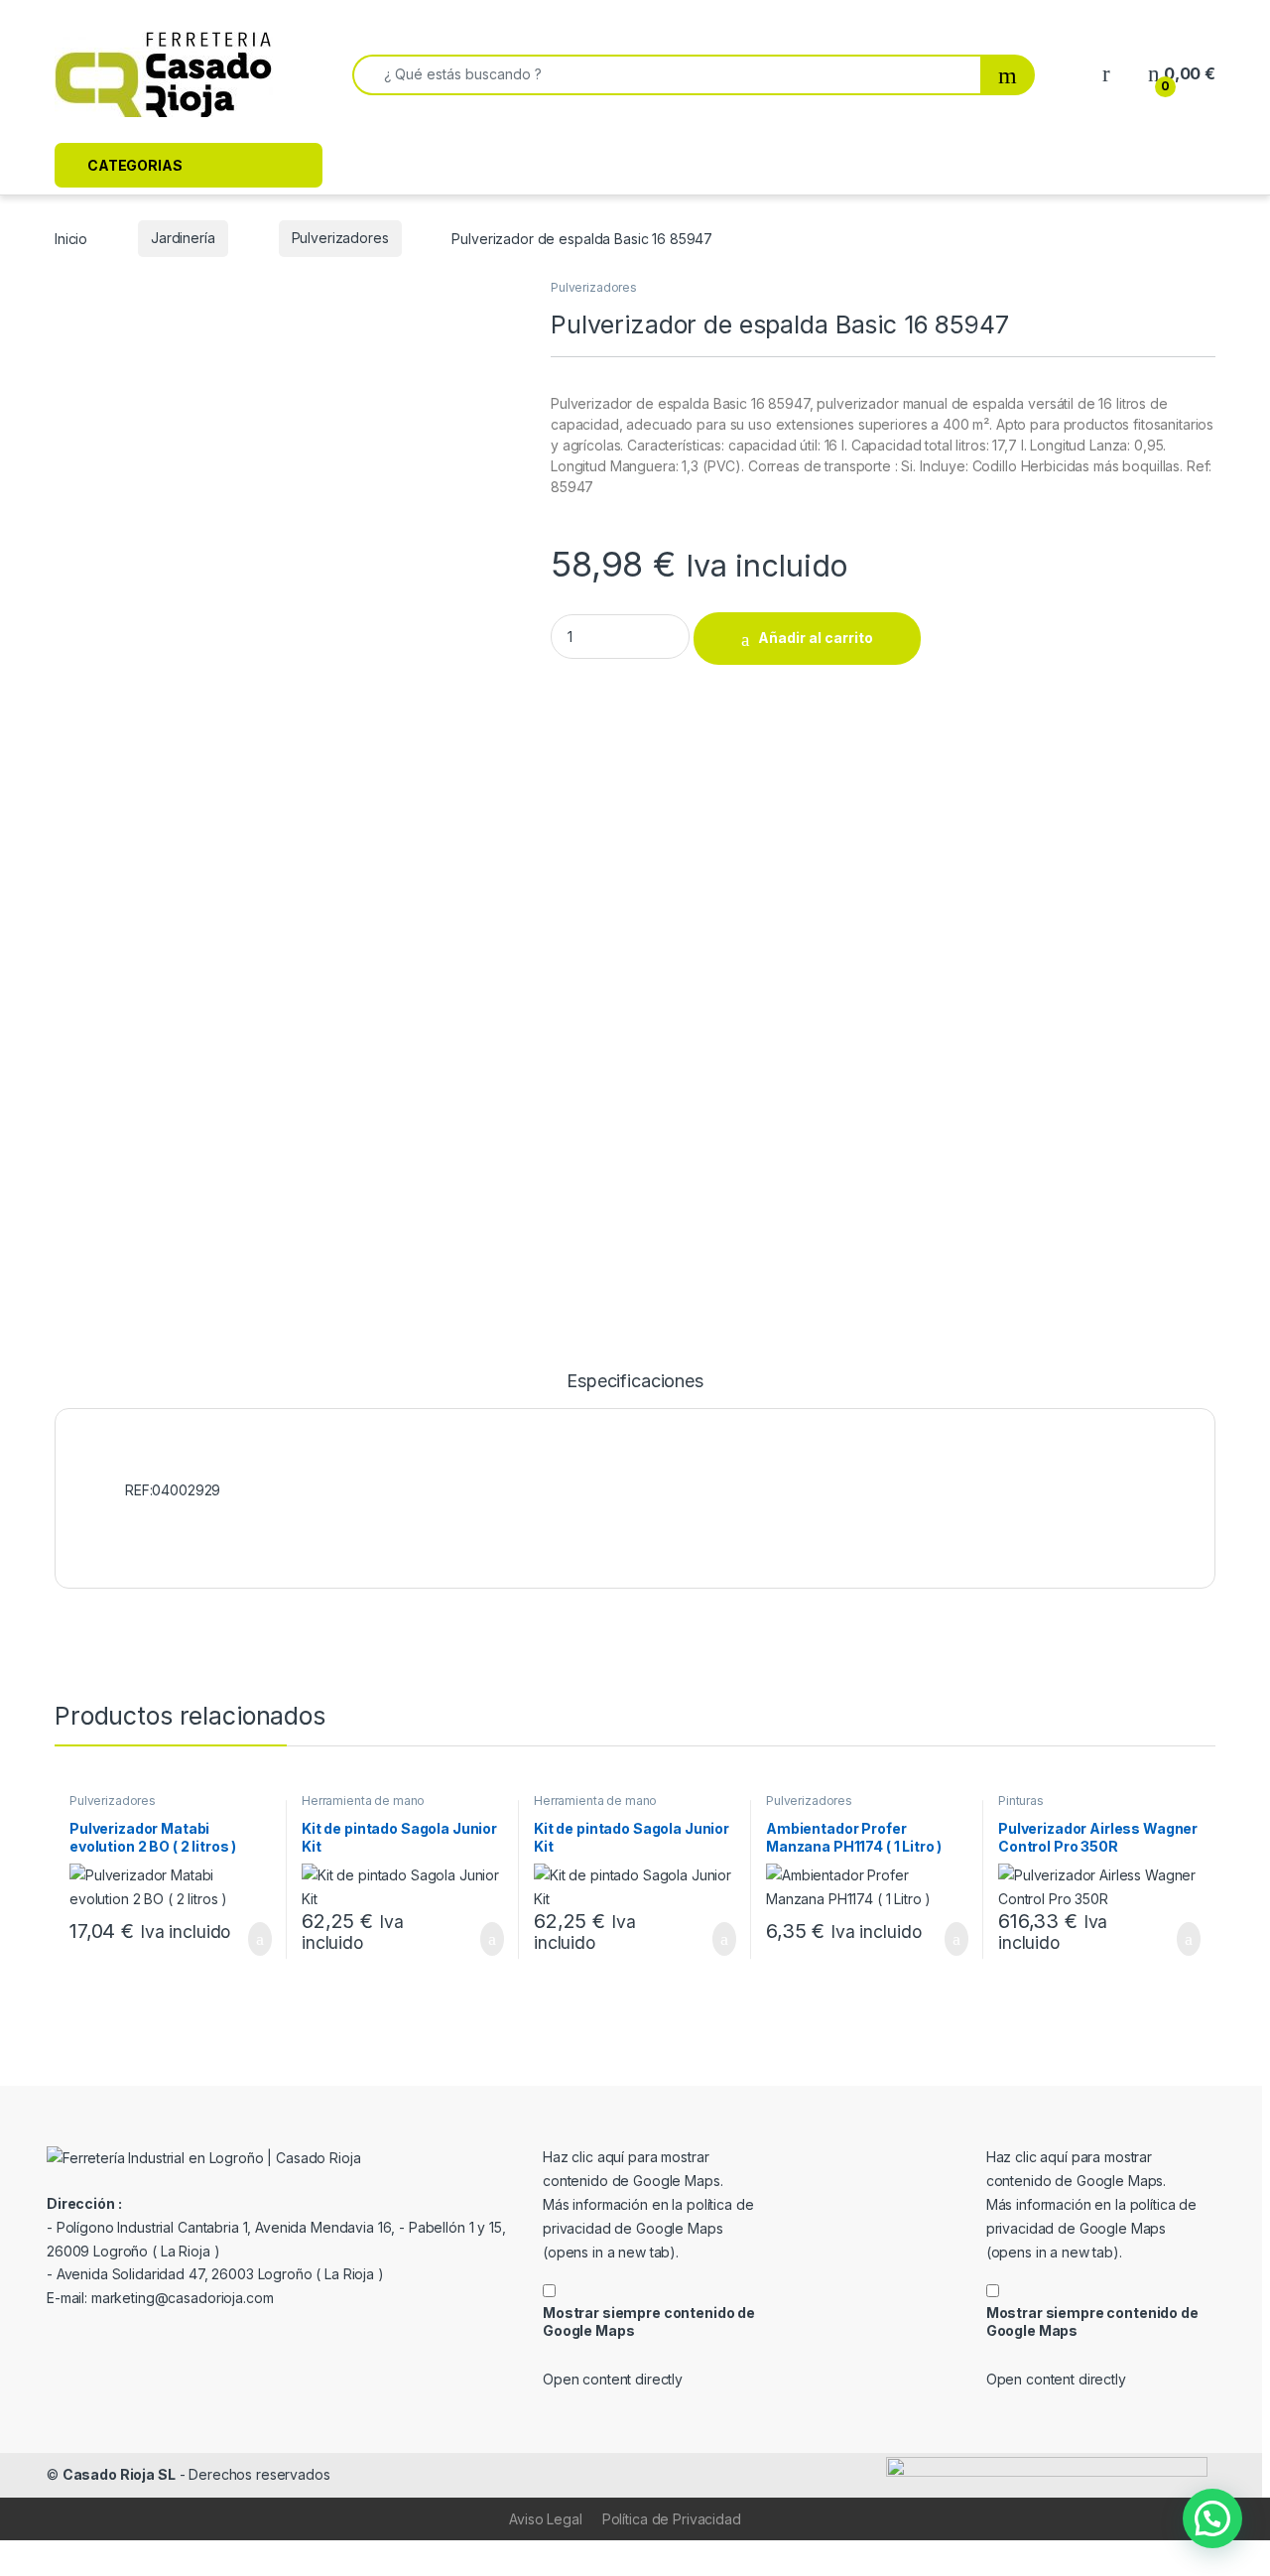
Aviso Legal (545, 2519)
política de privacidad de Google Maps (648, 2228)
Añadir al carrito (816, 638)
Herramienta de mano (363, 1801)
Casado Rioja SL (119, 2474)
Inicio (71, 238)
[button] (1212, 2518)
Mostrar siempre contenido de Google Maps (649, 2321)
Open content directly (613, 2379)
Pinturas (1021, 1801)
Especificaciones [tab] (635, 1382)
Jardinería (183, 238)
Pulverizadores (340, 238)
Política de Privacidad (672, 2519)
